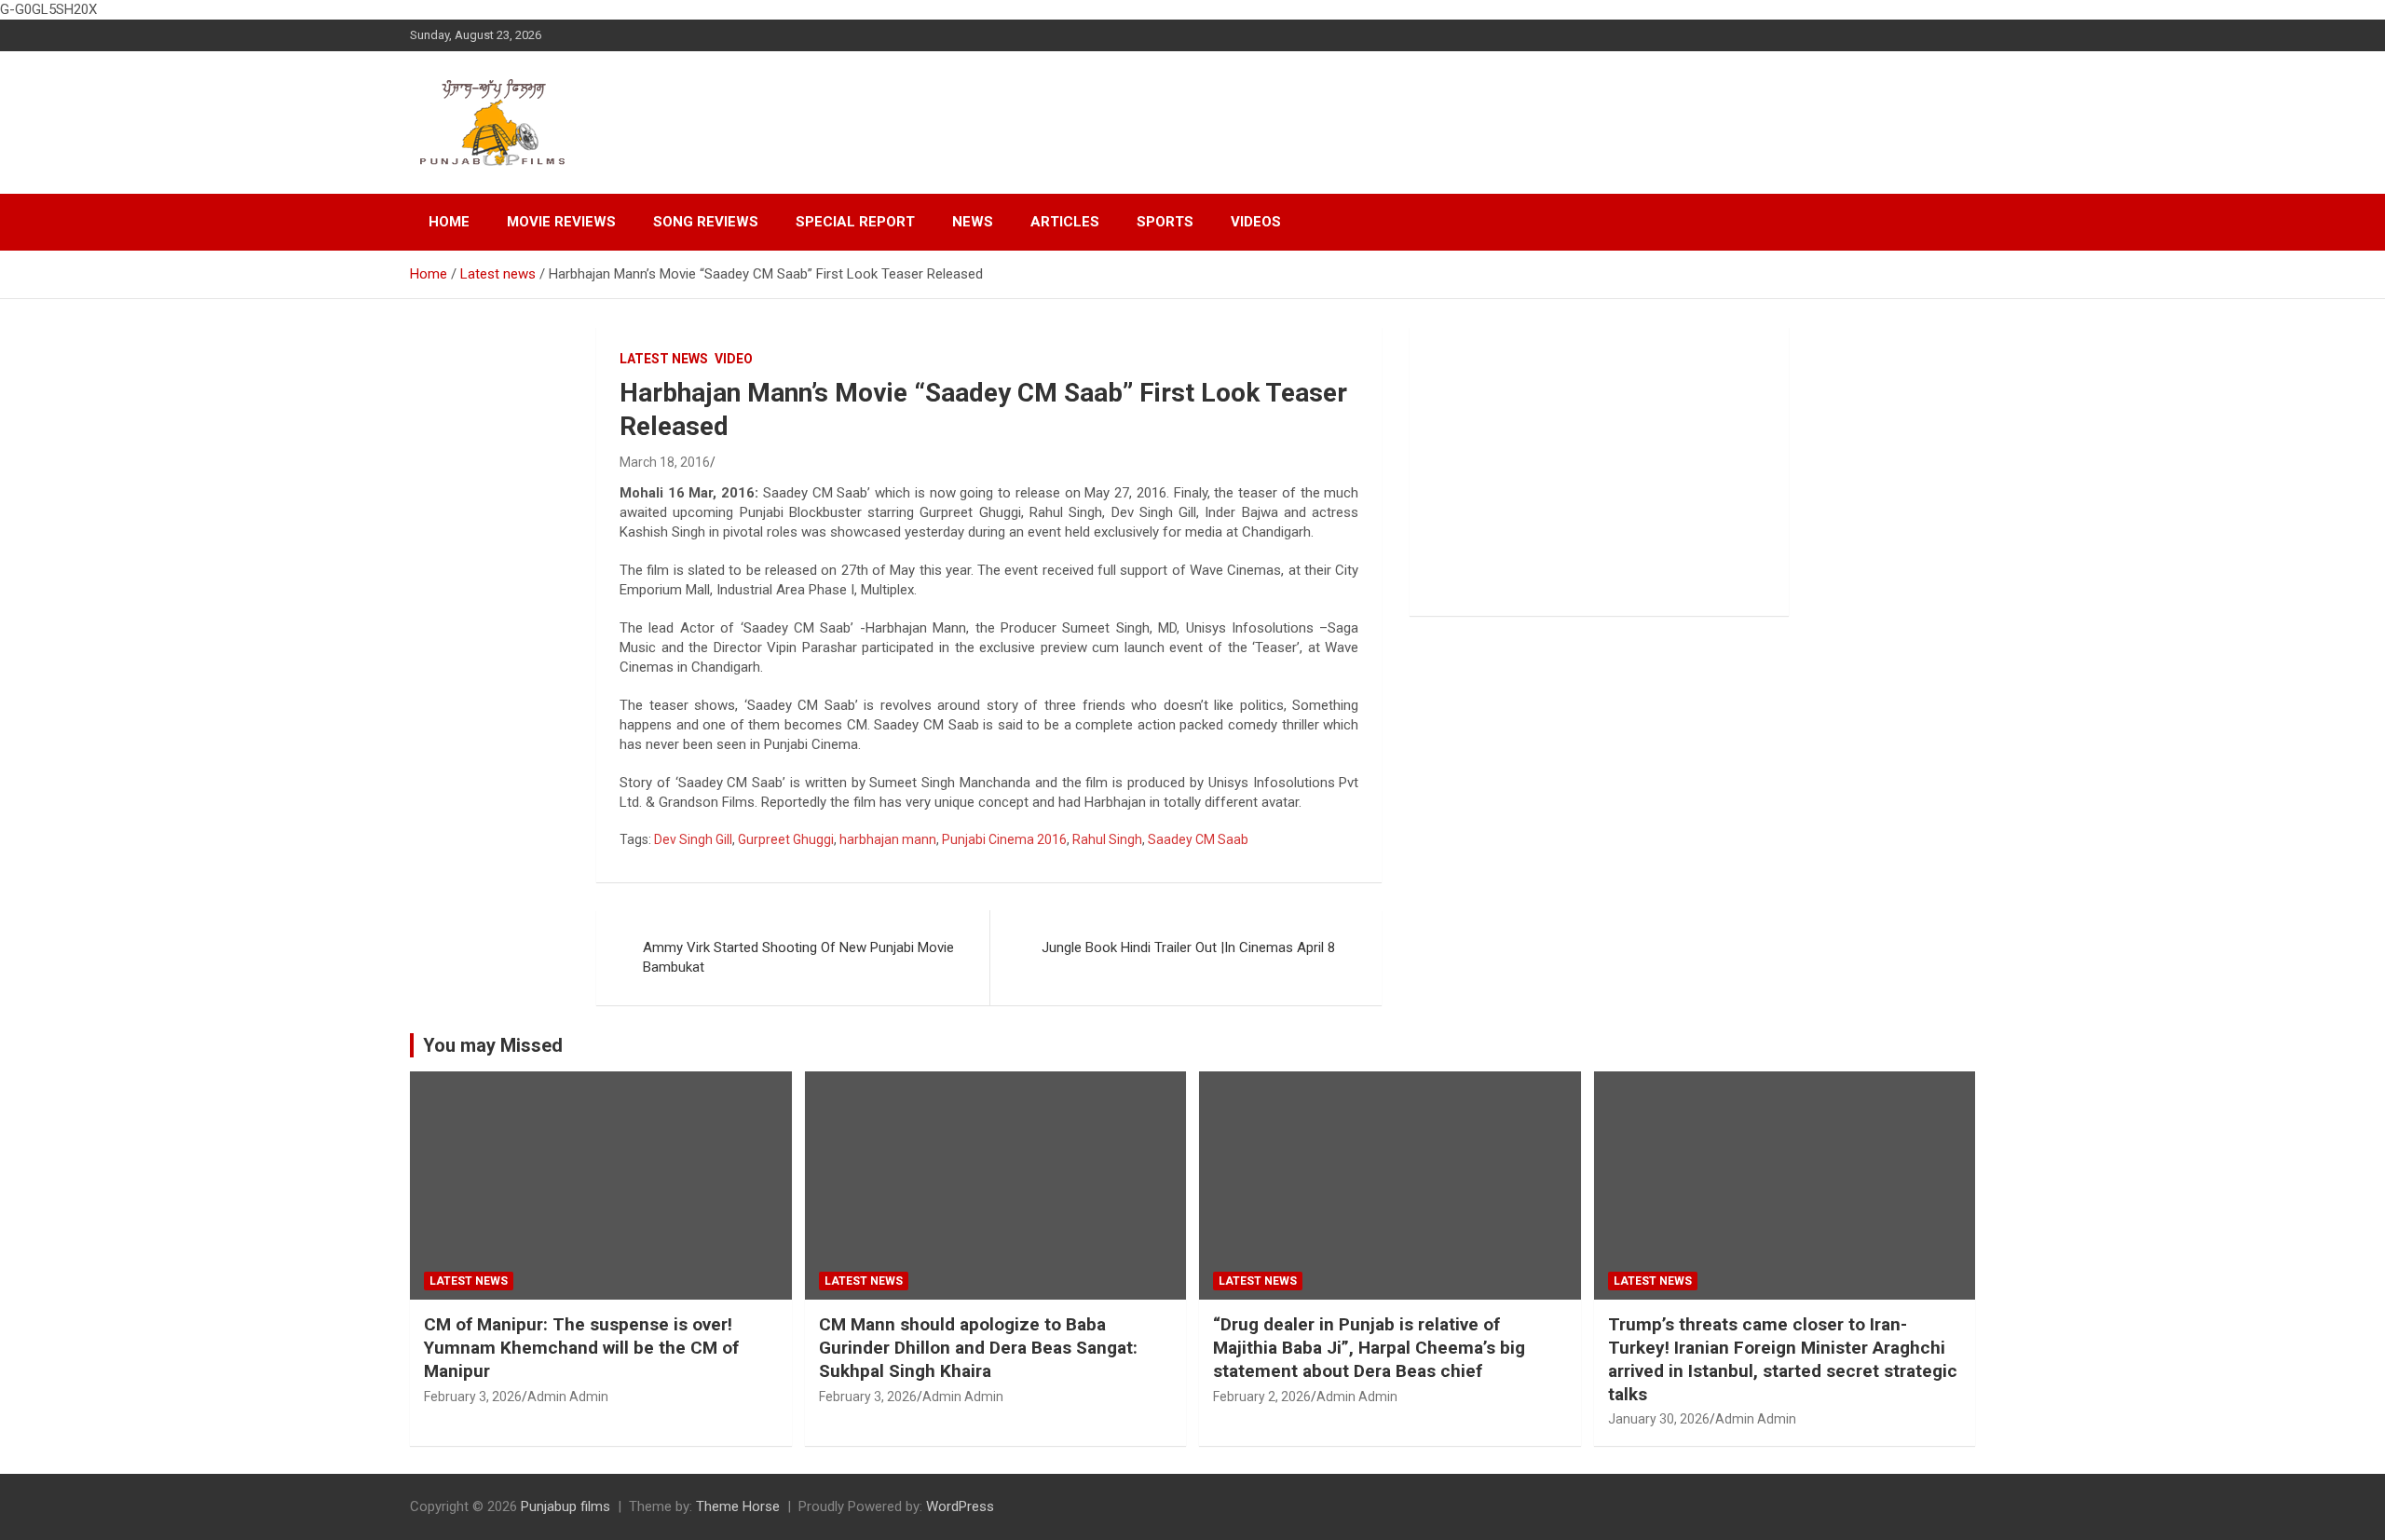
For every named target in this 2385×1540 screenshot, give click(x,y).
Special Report (855, 222)
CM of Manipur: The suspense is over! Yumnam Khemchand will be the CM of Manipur (581, 1347)
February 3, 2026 (473, 1397)
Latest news (664, 359)
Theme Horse (738, 1506)
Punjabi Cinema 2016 (1004, 839)
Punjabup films (566, 1506)
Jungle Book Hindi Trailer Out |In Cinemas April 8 (1188, 947)
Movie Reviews (561, 222)
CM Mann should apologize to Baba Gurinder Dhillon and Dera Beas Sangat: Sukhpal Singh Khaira (978, 1347)
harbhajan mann (888, 839)
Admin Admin (568, 1397)
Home (449, 222)
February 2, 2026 (1262, 1397)
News (973, 222)
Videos (1256, 222)
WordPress (960, 1506)
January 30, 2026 (1659, 1419)
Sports (1165, 222)
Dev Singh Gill (693, 839)
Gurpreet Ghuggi (786, 839)
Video (734, 359)
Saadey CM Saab (1198, 839)
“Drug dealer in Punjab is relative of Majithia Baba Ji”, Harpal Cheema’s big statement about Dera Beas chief (1369, 1347)
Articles (1065, 222)
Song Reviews (706, 222)
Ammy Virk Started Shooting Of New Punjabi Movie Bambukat (798, 957)
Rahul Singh (1107, 839)
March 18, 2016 (665, 462)
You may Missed (493, 1045)
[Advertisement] (1599, 471)
